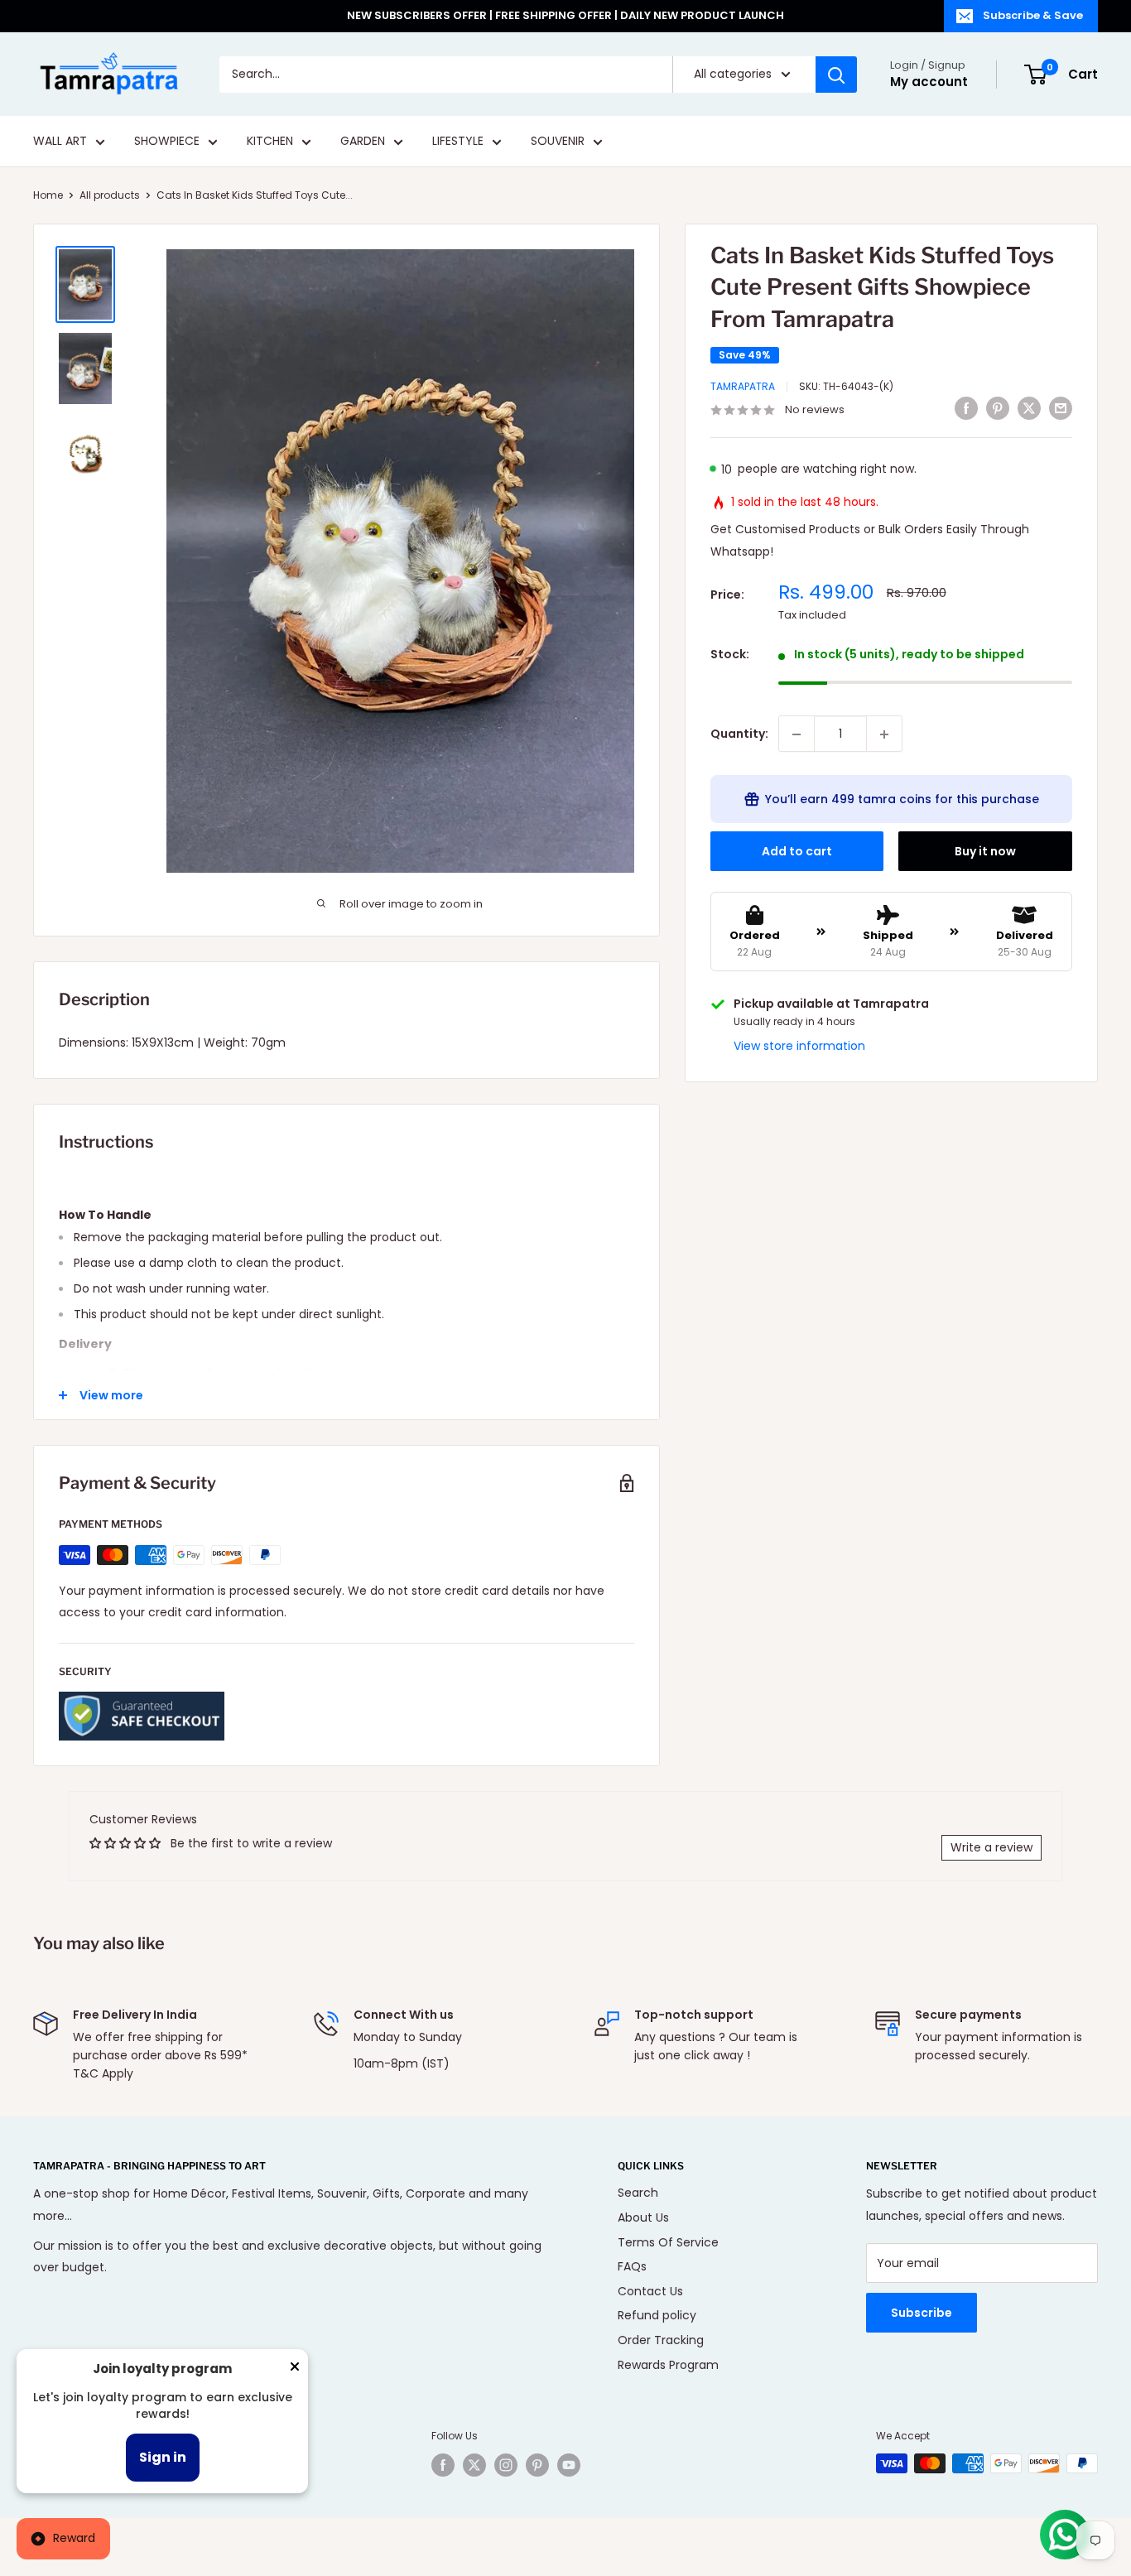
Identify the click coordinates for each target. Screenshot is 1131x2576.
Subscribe (922, 2313)
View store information (799, 1047)
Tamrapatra (743, 387)
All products (110, 195)
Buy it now (985, 852)
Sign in (163, 2457)
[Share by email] (1061, 408)
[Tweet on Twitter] (1029, 408)
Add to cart (797, 852)
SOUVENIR (558, 142)
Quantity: (739, 734)
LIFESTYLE (458, 142)
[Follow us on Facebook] (443, 2465)
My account (929, 82)
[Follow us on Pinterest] (537, 2465)
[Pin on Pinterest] (998, 408)
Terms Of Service (668, 2242)
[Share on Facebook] (966, 408)
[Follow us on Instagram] (506, 2465)
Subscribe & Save (1033, 15)
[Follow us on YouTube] (569, 2465)
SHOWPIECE (167, 142)
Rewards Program (668, 2365)
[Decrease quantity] (797, 734)
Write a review (991, 1847)
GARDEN (363, 142)
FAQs (632, 2266)
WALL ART (60, 142)
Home (48, 195)
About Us (643, 2217)
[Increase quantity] (884, 734)
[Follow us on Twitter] (474, 2465)
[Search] (836, 75)
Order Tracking (661, 2340)
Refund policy (657, 2315)
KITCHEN (270, 142)
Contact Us (650, 2291)
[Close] (295, 2370)
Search (638, 2193)
